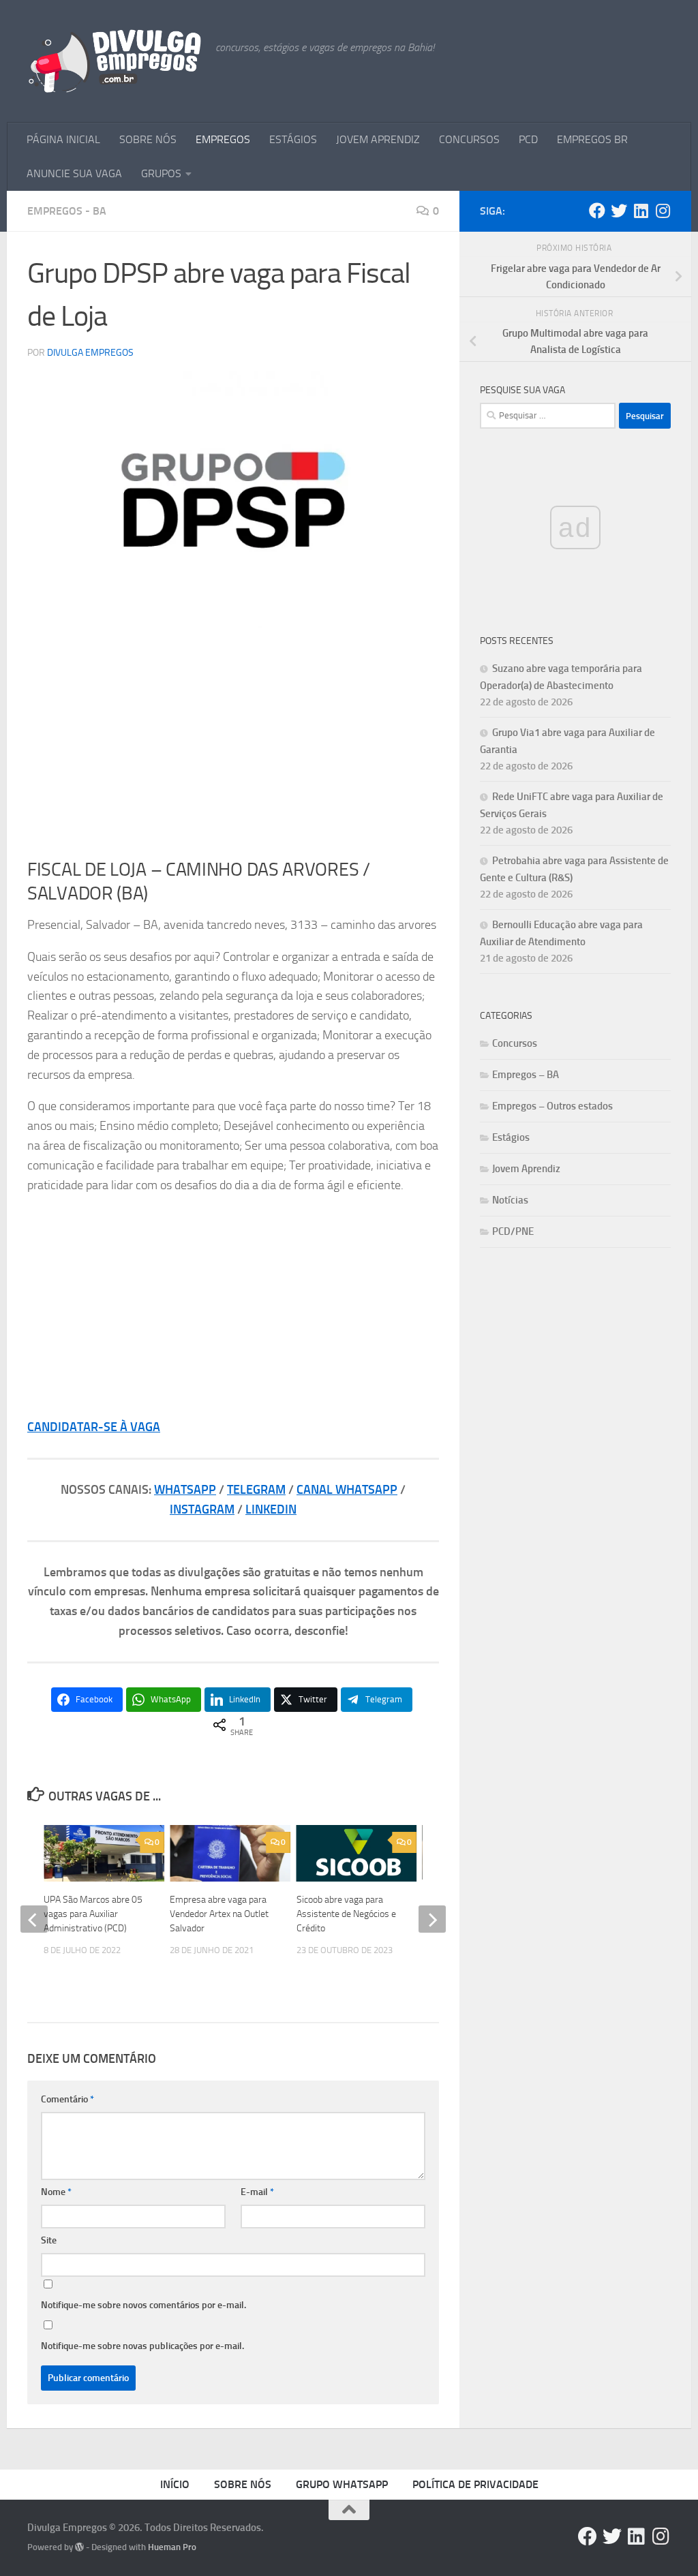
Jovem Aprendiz (526, 1169)
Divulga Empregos (90, 353)
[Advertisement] (233, 743)
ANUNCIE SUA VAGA (74, 173)
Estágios (511, 1137)
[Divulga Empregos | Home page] (115, 61)
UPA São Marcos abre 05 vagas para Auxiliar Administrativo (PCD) (93, 1914)
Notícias (510, 1200)
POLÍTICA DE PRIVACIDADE (475, 2484)
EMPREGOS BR (592, 139)
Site (49, 2240)
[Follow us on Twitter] (619, 211)
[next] (432, 1919)
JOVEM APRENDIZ (378, 139)
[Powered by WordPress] (79, 2547)
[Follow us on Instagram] (663, 211)
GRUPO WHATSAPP (342, 2484)
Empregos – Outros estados (552, 1106)
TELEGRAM (256, 1490)
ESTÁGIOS (293, 139)
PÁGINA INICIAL (63, 139)
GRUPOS (161, 173)
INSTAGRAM (202, 1509)
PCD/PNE (513, 1231)
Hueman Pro (172, 2547)
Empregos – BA (526, 1075)
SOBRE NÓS (148, 139)
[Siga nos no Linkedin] (641, 211)
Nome (56, 2192)
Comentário (67, 2099)
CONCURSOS (469, 139)
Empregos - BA (67, 211)
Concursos (515, 1043)
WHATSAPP (185, 1490)
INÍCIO (175, 2484)
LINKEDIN (271, 1509)
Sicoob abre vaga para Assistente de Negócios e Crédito (346, 1914)
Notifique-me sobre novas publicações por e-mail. (142, 2346)
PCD (528, 139)
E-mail (257, 2192)
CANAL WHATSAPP (347, 1490)
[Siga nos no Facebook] (597, 211)
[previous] (34, 1919)
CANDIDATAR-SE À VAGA (94, 1427)
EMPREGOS (223, 139)
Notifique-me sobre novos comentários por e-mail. (143, 2305)
